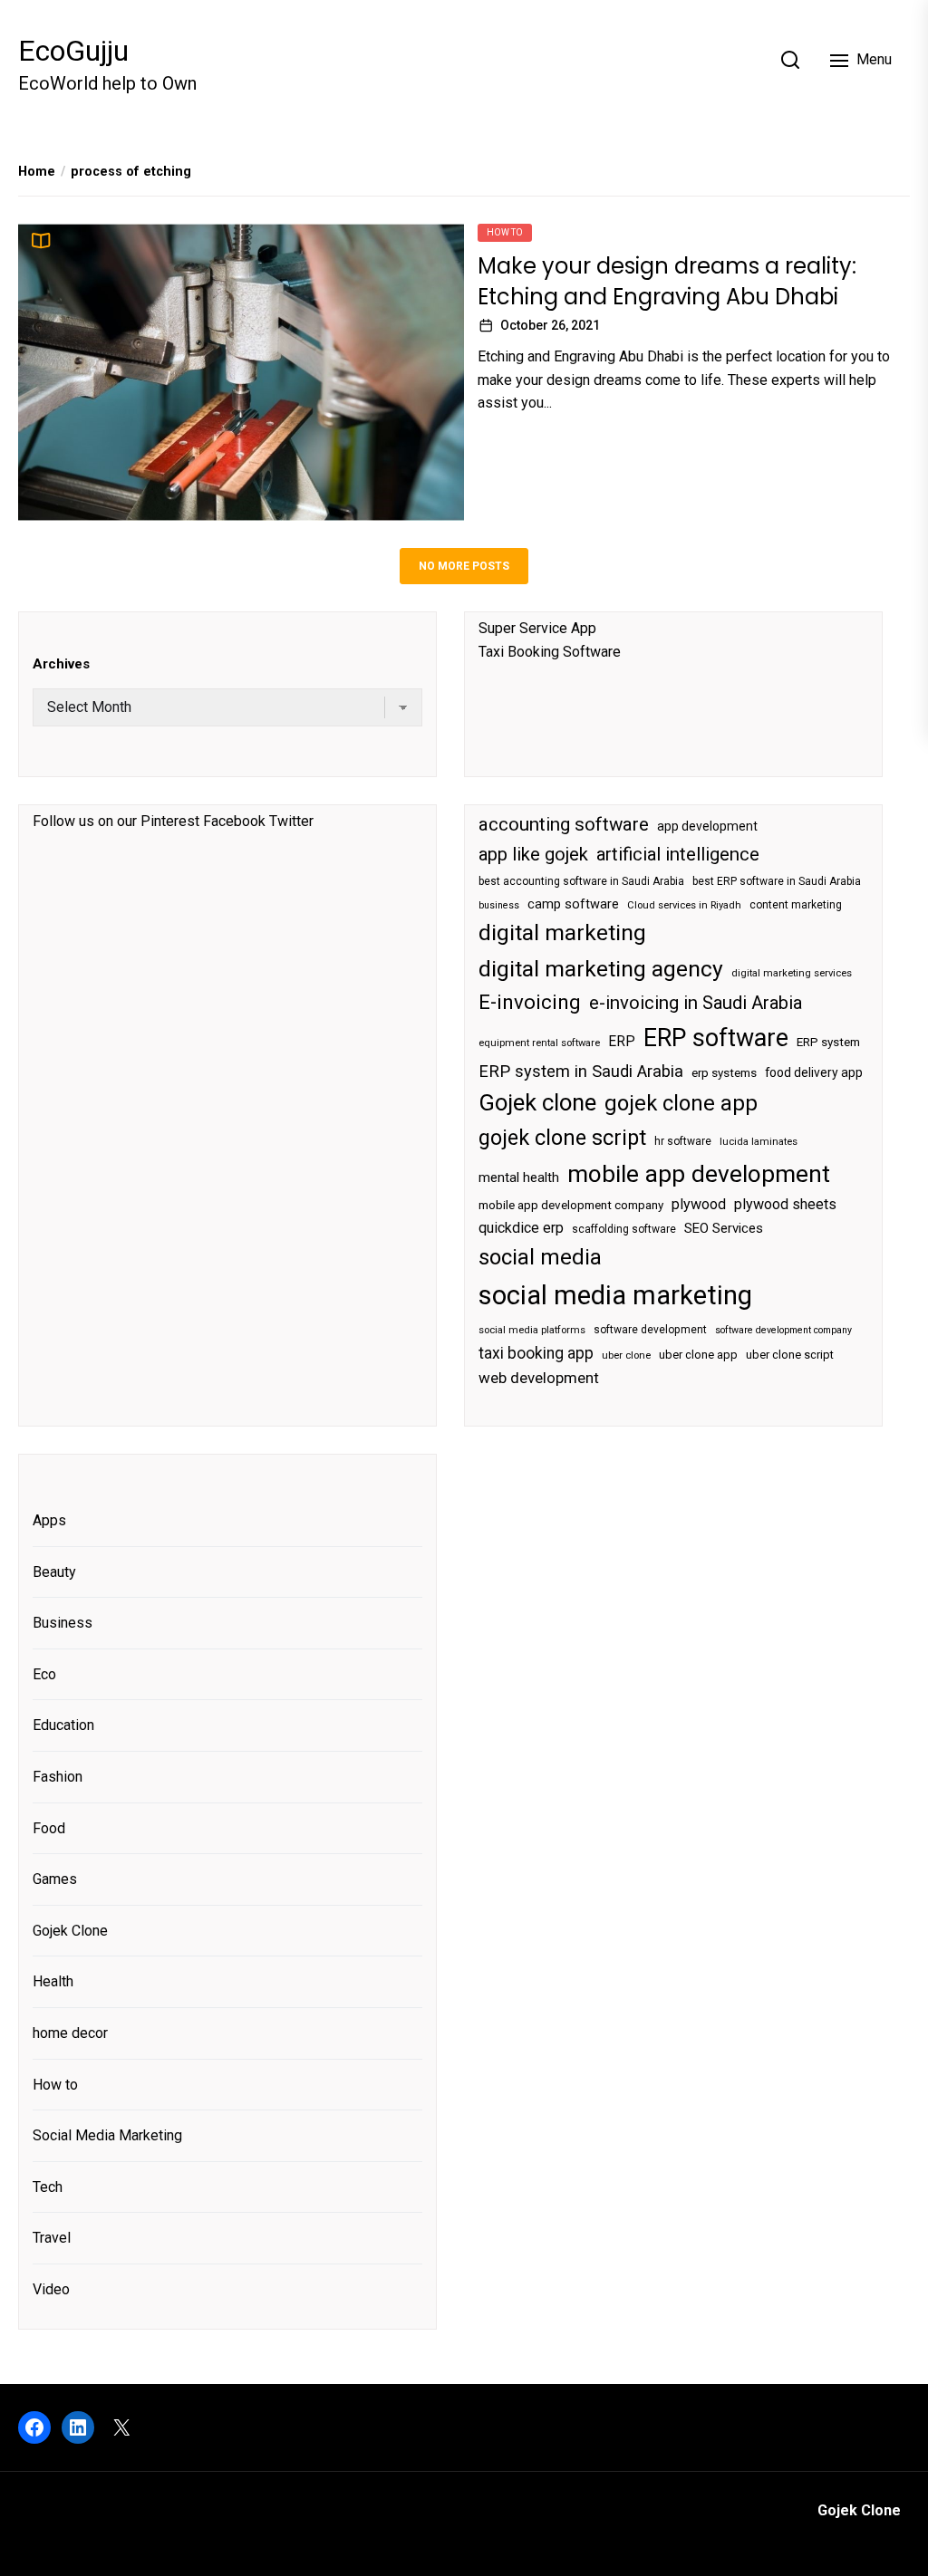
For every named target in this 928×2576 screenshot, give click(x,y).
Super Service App (537, 628)
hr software (683, 1141)
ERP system (828, 1042)
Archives (61, 664)
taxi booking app (536, 1353)
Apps (49, 1520)
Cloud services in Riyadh (684, 905)
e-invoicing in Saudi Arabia (696, 1003)
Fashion (58, 1777)
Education (63, 1725)
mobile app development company (571, 1205)
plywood (699, 1204)
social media (540, 1257)
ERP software (716, 1038)
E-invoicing (530, 1002)
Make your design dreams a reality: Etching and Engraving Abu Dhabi (667, 281)
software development (650, 1330)
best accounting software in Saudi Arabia (581, 881)
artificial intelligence (678, 854)
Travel (52, 2238)
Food (49, 1828)
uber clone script (790, 1355)
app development (707, 826)
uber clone (626, 1355)
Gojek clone (537, 1102)
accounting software (564, 824)
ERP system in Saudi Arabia (581, 1071)
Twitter (291, 821)
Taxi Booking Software (550, 652)
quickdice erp (521, 1228)
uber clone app (698, 1355)
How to (505, 232)
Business (63, 1623)
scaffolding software (624, 1229)
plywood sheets (785, 1204)
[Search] (790, 60)
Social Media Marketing (107, 2135)
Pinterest (170, 821)
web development (539, 1378)
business (499, 905)
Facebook (234, 821)
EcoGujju (73, 51)
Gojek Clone (70, 1931)
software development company (783, 1330)
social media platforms (532, 1330)
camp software (573, 904)
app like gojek (533, 854)
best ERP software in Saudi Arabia (777, 881)
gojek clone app (681, 1103)
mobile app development (699, 1174)
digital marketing (562, 932)
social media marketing (615, 1295)
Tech (48, 2187)
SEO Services (724, 1228)
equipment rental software (539, 1043)
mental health (519, 1177)
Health (53, 1981)
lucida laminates (759, 1142)
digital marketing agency (601, 969)
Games (55, 1879)
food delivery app (814, 1072)
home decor (70, 2033)
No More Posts (464, 566)
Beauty (54, 1572)
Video (51, 2289)
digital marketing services (792, 973)
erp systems (724, 1073)
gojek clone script (562, 1138)
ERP (622, 1042)
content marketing (796, 905)
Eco (44, 1674)
